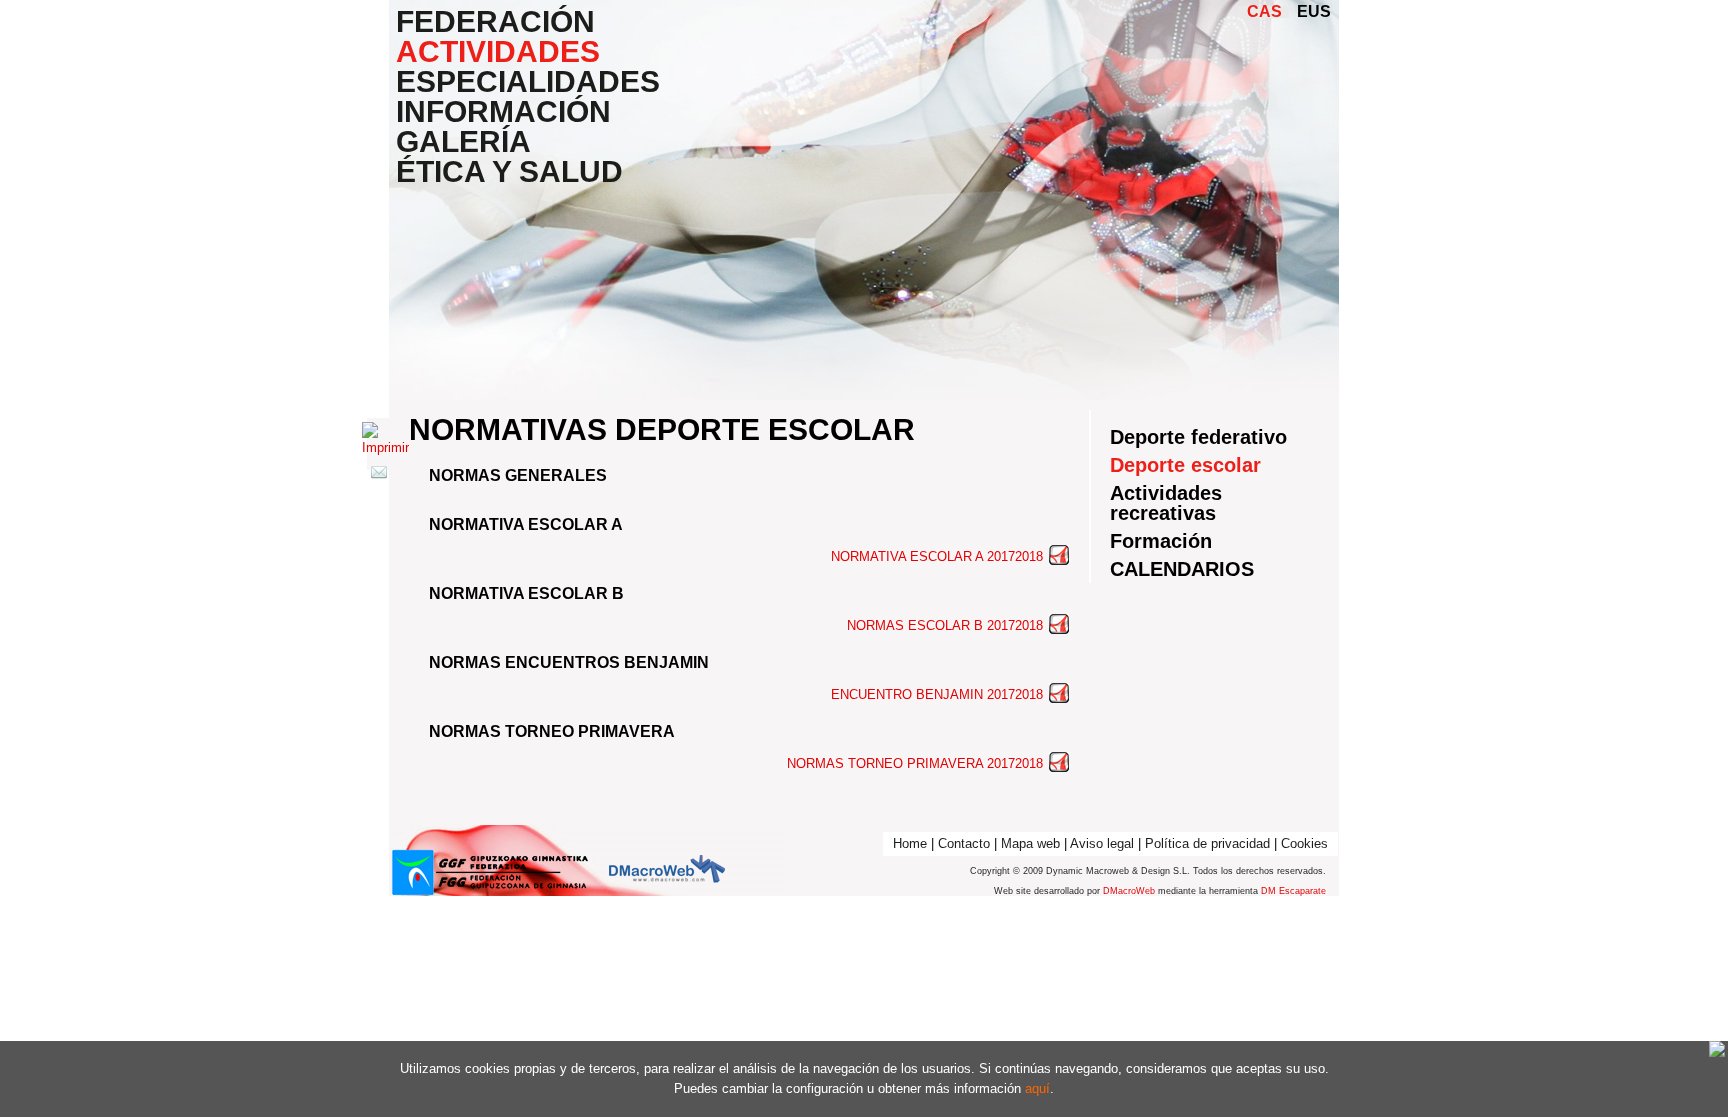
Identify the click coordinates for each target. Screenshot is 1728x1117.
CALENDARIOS (1182, 569)
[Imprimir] (385, 447)
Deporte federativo (1198, 437)
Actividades (498, 52)
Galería (463, 142)
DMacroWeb (1129, 891)
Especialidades (528, 82)
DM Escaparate (1293, 891)
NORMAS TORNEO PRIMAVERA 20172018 (917, 763)
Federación (495, 22)
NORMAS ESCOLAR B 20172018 (947, 625)
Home (910, 843)
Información (503, 112)
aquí (1037, 1088)
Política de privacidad (1207, 843)
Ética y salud (509, 172)
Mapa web (1030, 843)
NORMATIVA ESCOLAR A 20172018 (939, 556)
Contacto (964, 843)
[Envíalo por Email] (379, 475)
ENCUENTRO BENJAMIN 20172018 (939, 694)
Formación (1161, 541)
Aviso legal (1102, 843)
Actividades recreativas (1166, 503)
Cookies (1304, 843)
